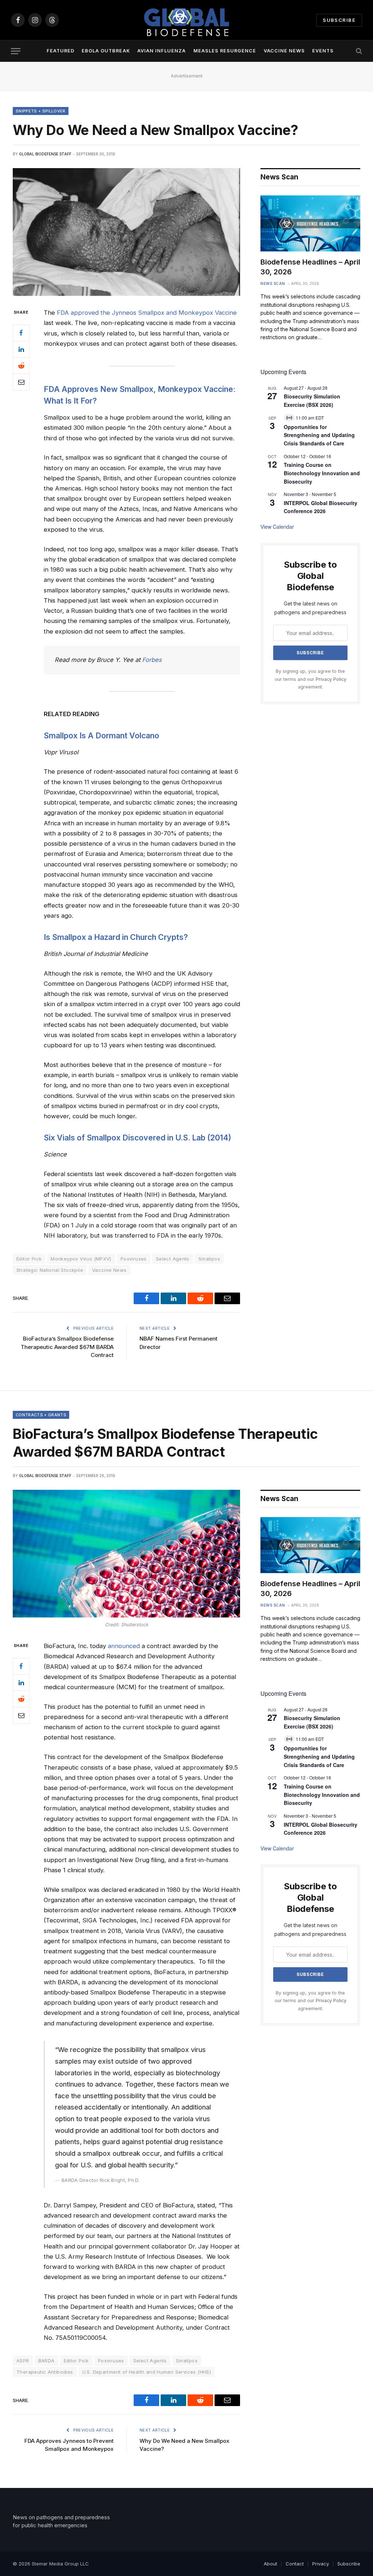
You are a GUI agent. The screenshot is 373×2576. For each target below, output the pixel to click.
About (270, 2564)
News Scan (273, 283)
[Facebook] (21, 333)
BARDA (46, 2361)
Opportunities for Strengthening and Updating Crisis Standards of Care (319, 435)
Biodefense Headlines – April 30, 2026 (310, 267)
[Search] (358, 51)
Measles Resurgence (225, 51)
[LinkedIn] (21, 349)
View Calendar (277, 527)
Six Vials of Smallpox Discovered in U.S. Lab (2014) (138, 1138)
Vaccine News (284, 51)
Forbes (152, 660)
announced (124, 1646)
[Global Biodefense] (186, 20)
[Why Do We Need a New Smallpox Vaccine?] (126, 232)
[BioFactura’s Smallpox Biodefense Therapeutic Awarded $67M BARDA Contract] (126, 1554)
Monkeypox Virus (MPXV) (81, 1259)
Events (323, 51)
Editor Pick (76, 2361)
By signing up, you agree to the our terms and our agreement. (311, 679)
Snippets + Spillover (41, 111)
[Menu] (16, 51)
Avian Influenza (162, 51)
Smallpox (209, 1259)
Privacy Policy (331, 679)
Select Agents (173, 1259)
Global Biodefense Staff (45, 154)
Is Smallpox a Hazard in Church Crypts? (116, 937)
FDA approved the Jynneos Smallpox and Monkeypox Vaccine (147, 313)
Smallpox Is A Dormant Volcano (101, 735)
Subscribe (339, 20)
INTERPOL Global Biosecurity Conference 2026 (321, 507)
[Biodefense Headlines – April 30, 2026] (310, 223)
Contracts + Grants (41, 1415)
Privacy (321, 2564)
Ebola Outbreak (106, 51)
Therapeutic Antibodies (45, 2372)
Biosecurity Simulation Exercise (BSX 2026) (312, 400)
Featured (60, 51)
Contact (295, 2564)
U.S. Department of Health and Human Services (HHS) (147, 2372)
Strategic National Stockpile (50, 1270)
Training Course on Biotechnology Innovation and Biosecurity (322, 473)
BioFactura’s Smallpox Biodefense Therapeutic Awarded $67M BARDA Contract (67, 1347)
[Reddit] (21, 366)
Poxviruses (134, 1259)
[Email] (21, 382)
